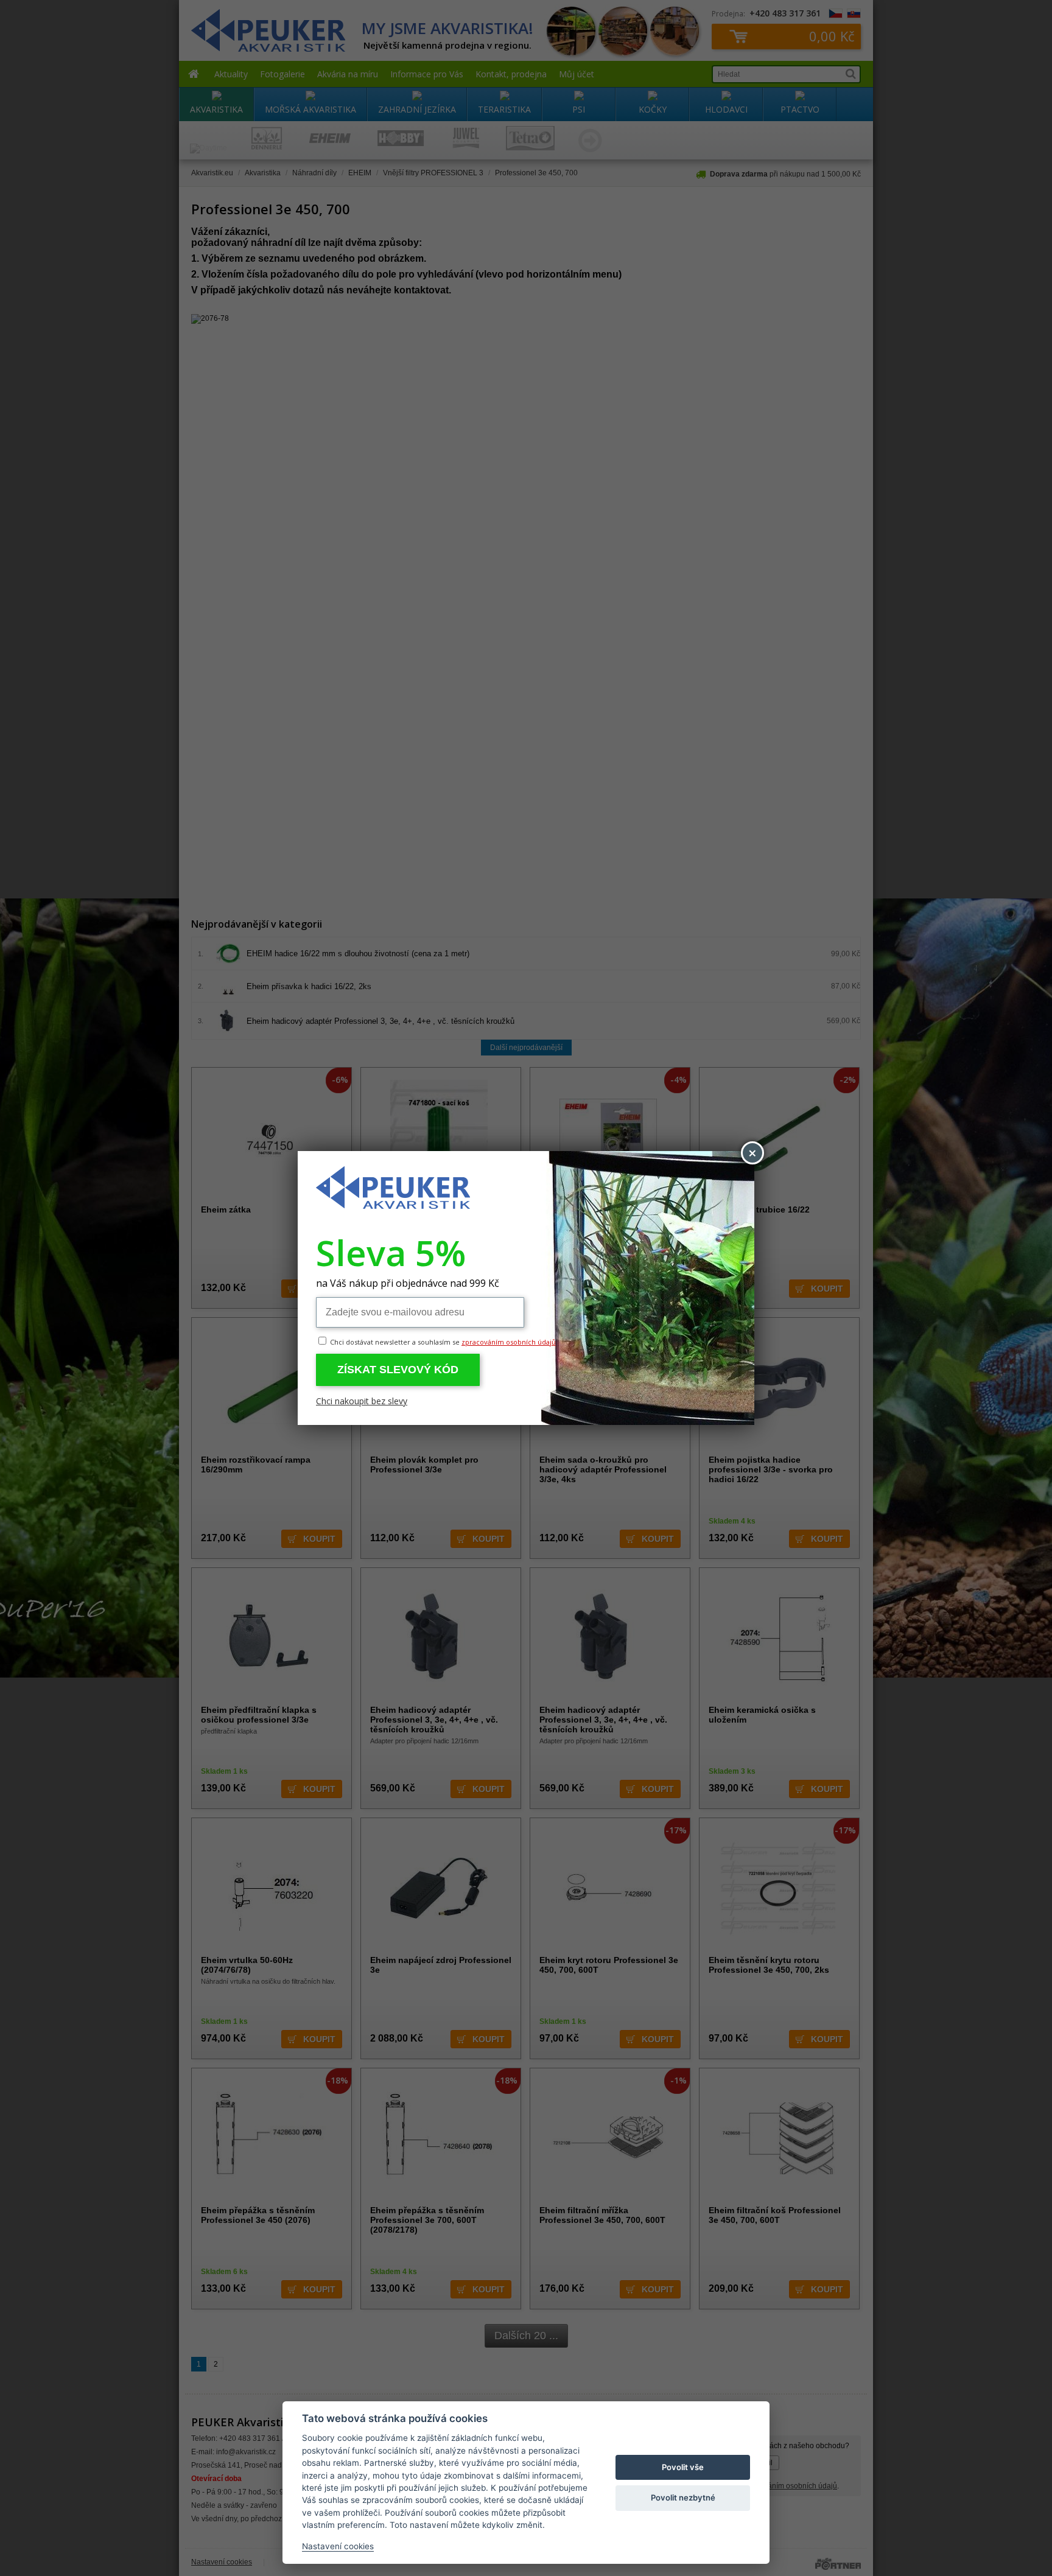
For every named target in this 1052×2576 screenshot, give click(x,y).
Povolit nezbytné (683, 2497)
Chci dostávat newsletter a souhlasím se (442, 1342)
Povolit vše (683, 2467)
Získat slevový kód (398, 1370)
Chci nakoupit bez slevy (362, 1401)
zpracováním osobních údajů (509, 1342)
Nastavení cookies (338, 2546)
